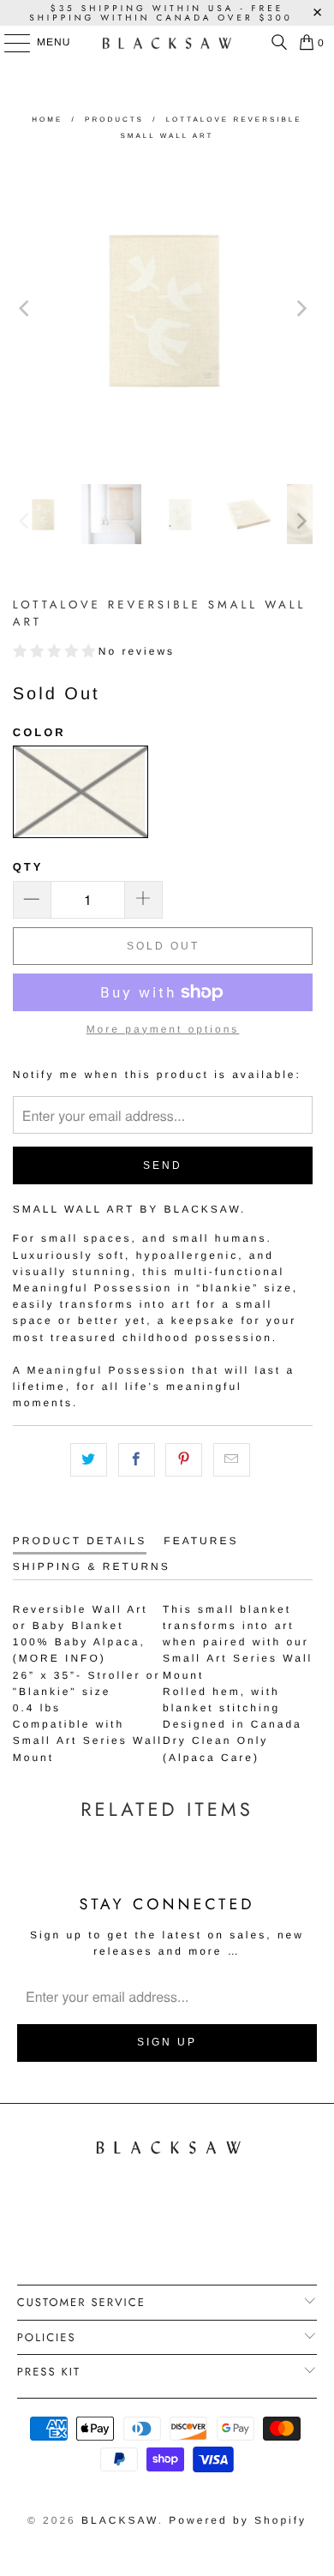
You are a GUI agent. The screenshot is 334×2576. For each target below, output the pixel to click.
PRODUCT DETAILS (80, 1541)
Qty (28, 867)
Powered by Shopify (238, 2520)
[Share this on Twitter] (89, 1460)
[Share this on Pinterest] (184, 1460)
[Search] (275, 43)
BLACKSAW (120, 2520)
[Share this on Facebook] (137, 1460)
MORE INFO (60, 1658)
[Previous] (26, 308)
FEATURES (201, 1541)
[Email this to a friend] (232, 1460)
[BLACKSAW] (167, 43)
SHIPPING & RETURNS (92, 1567)
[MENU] (9, 43)
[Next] (300, 308)
